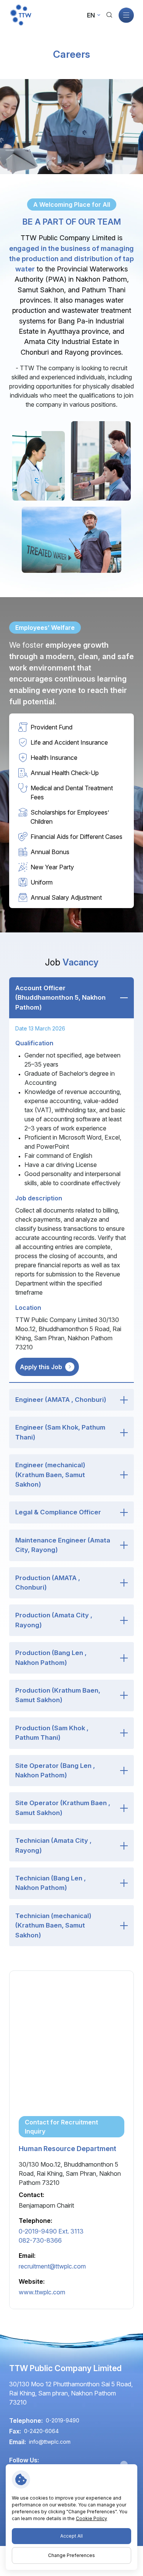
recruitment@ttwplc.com (52, 2266)
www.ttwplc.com (42, 2292)
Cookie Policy (92, 2518)
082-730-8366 (40, 2240)
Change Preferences (71, 2555)
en (91, 15)
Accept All (71, 2536)
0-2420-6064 (41, 2431)
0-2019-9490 (51, 2231)
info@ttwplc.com (50, 2442)
